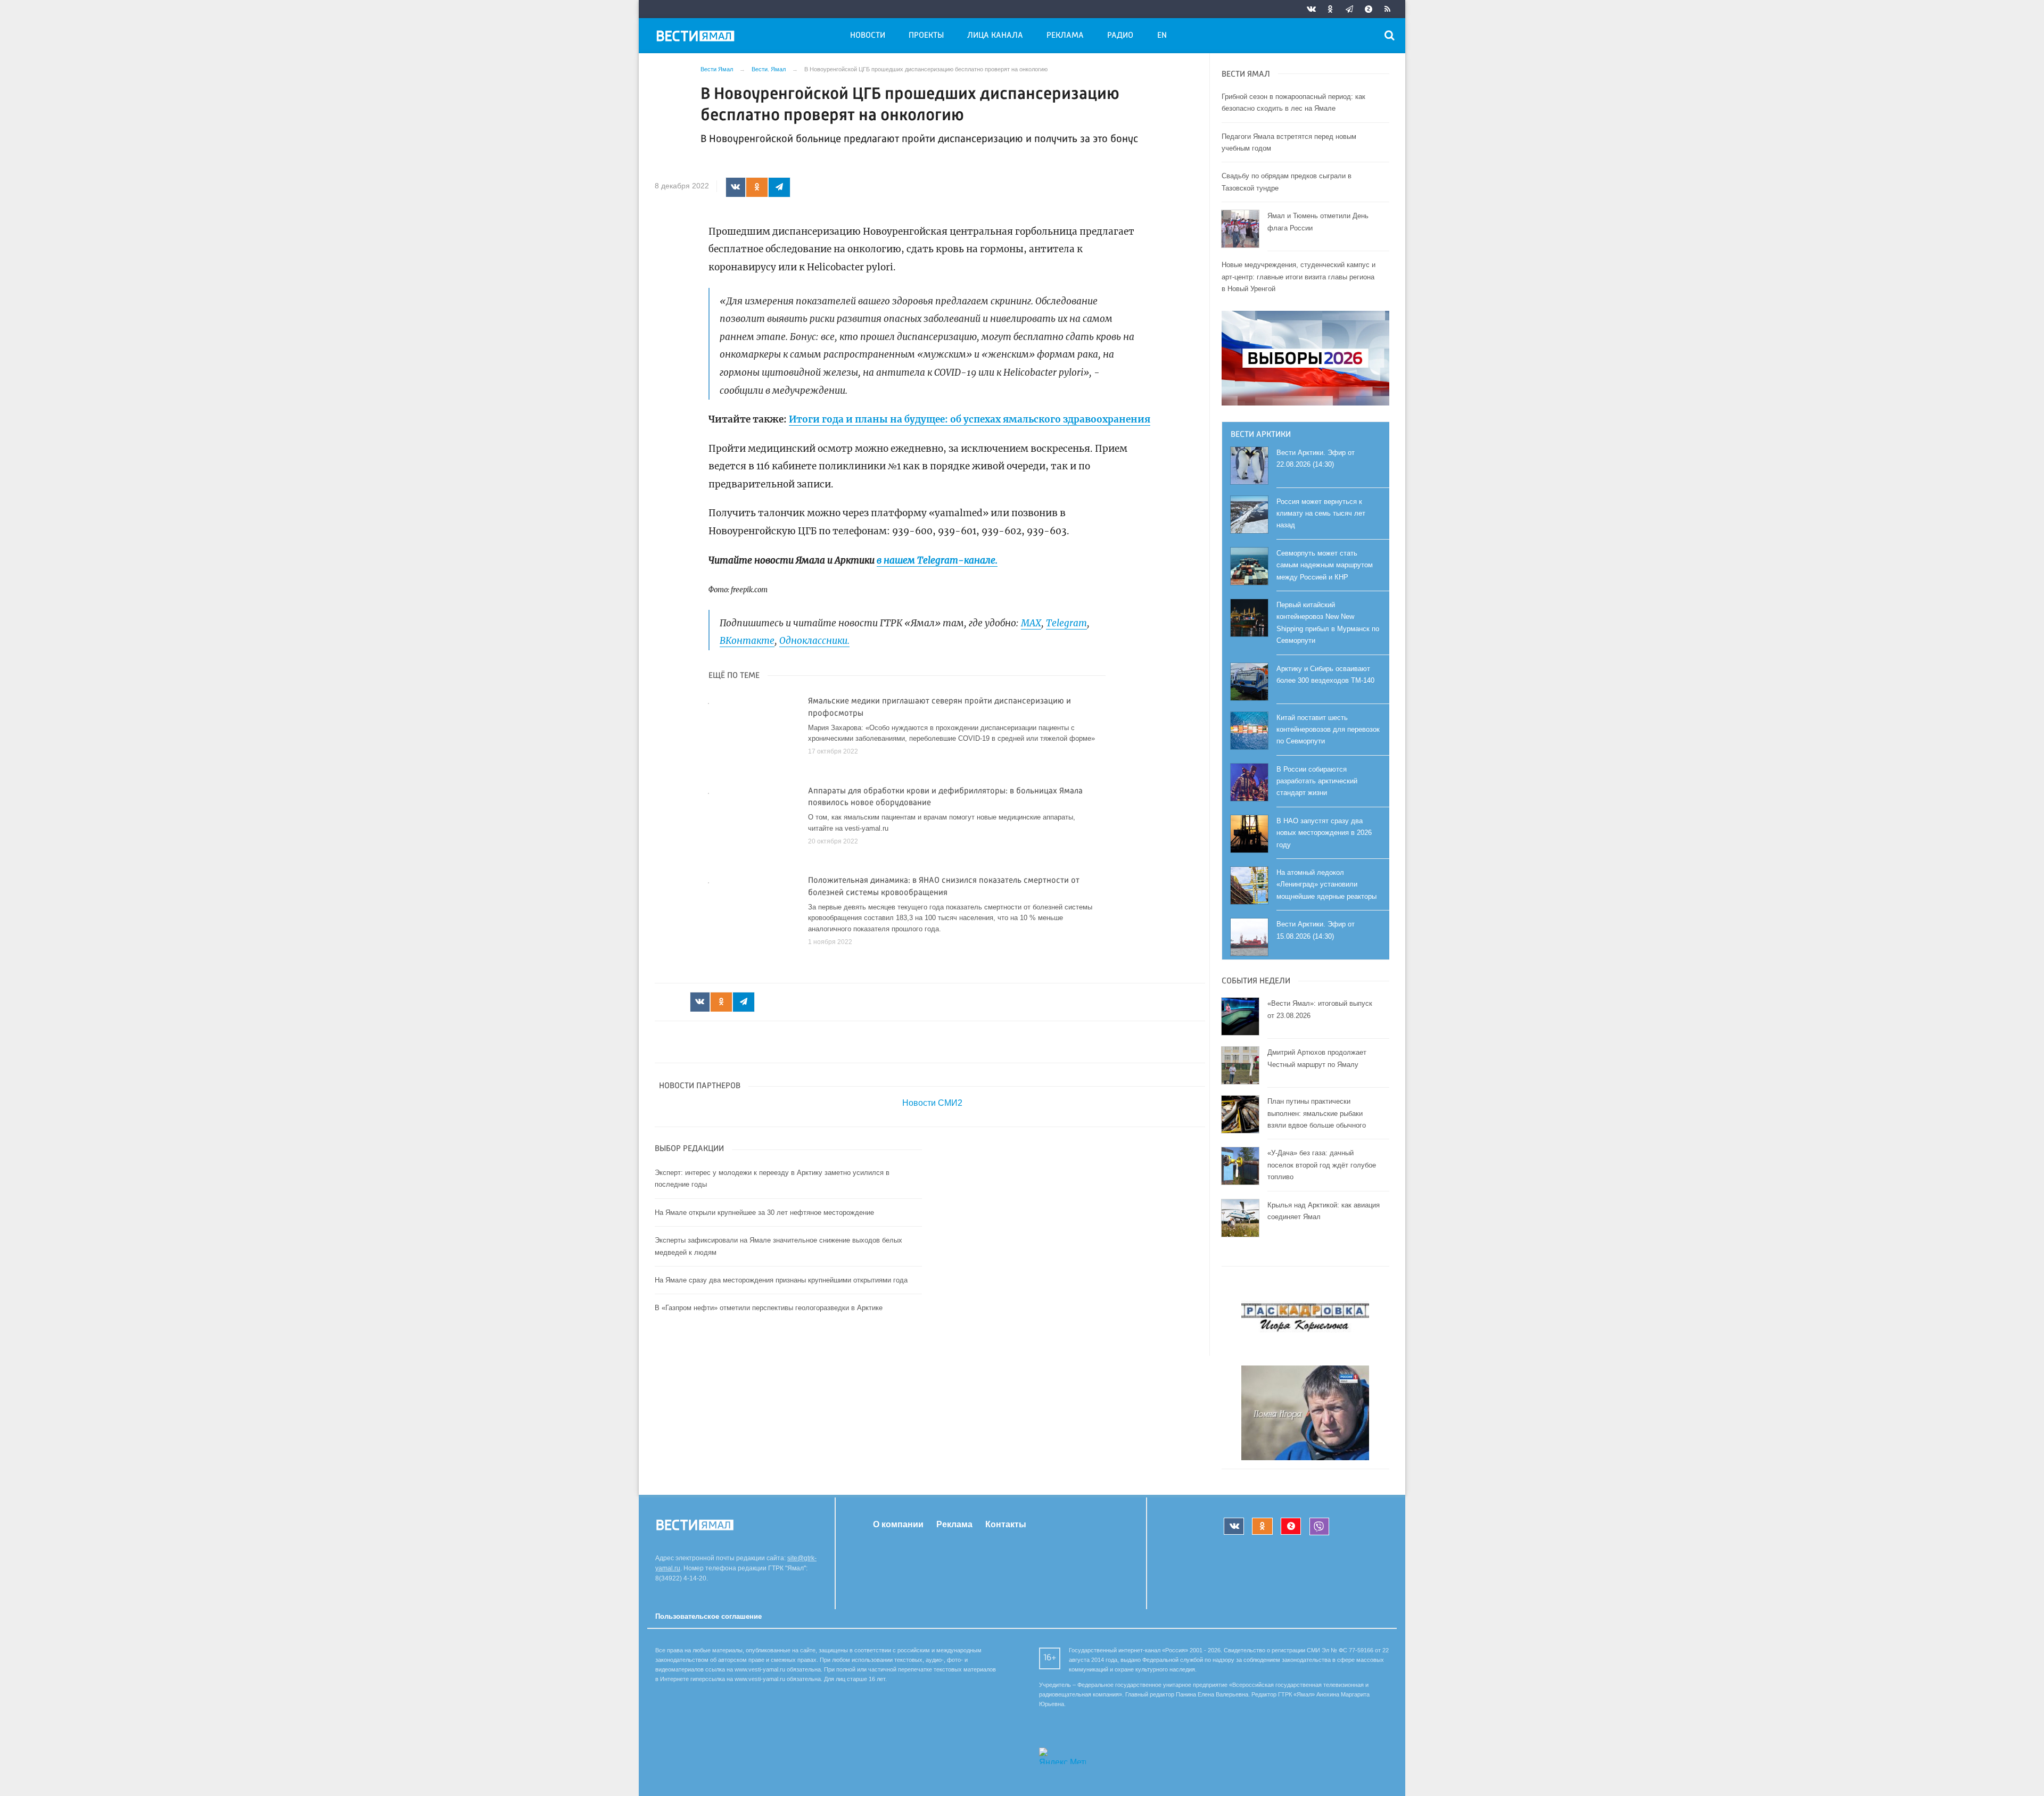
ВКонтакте (747, 641)
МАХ (1031, 623)
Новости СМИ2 (932, 1103)
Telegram (1066, 623)
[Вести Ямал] (697, 38)
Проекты (926, 36)
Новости (868, 36)
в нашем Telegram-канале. (937, 560)
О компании (898, 1524)
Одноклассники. (814, 641)
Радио (1120, 36)
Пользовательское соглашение (708, 1616)
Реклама (1065, 36)
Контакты (1006, 1524)
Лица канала (995, 36)
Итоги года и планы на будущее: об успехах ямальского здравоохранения (970, 419)
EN (1162, 36)
